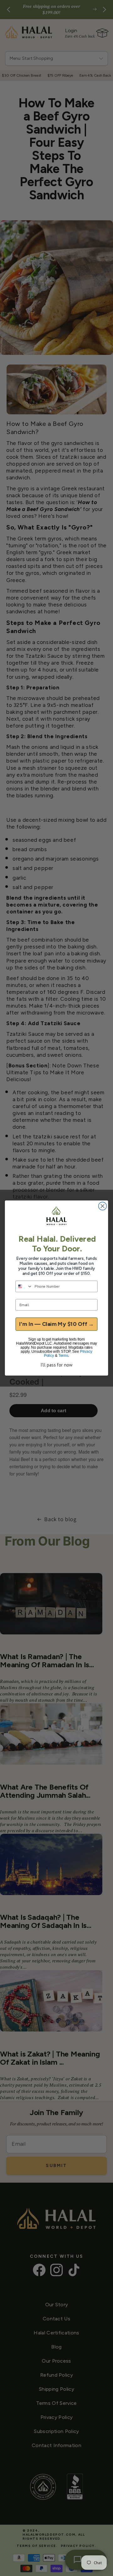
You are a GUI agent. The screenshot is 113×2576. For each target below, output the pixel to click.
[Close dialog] (103, 1206)
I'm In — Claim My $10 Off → (56, 1324)
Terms (63, 1356)
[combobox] (24, 1286)
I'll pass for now (56, 1365)
